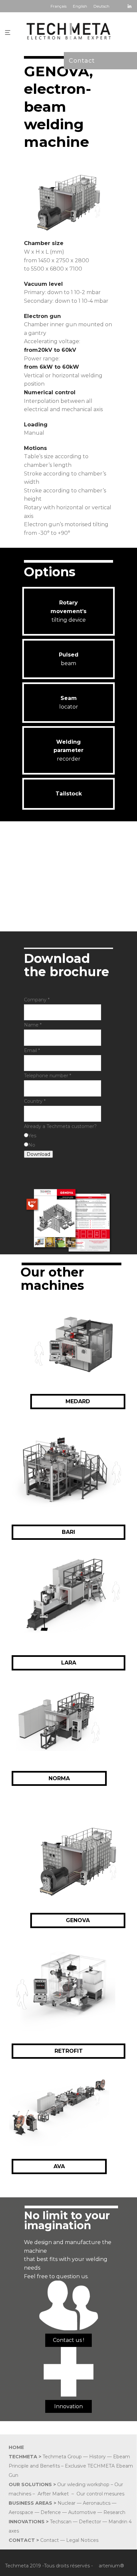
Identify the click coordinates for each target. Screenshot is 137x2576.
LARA (69, 1663)
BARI (68, 1532)
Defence (51, 2512)
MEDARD (78, 1401)
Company (37, 1000)
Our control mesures (100, 2494)
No (32, 1145)
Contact (82, 61)
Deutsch (101, 6)
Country (35, 1101)
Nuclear (67, 2503)
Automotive (82, 2512)
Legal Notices (82, 2540)
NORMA (59, 1778)
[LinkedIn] (130, 6)
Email (32, 1050)
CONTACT (22, 2540)
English (80, 6)
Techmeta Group (62, 2457)
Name (33, 1025)
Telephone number (48, 1076)
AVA (59, 2166)
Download (38, 1154)
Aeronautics (97, 2503)
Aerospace (21, 2512)
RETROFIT (69, 2051)
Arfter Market (54, 2494)
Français (59, 6)
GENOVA (78, 1920)
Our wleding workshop (83, 2484)
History (97, 2457)
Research (114, 2512)
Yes (32, 1136)
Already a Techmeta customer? (60, 1126)
